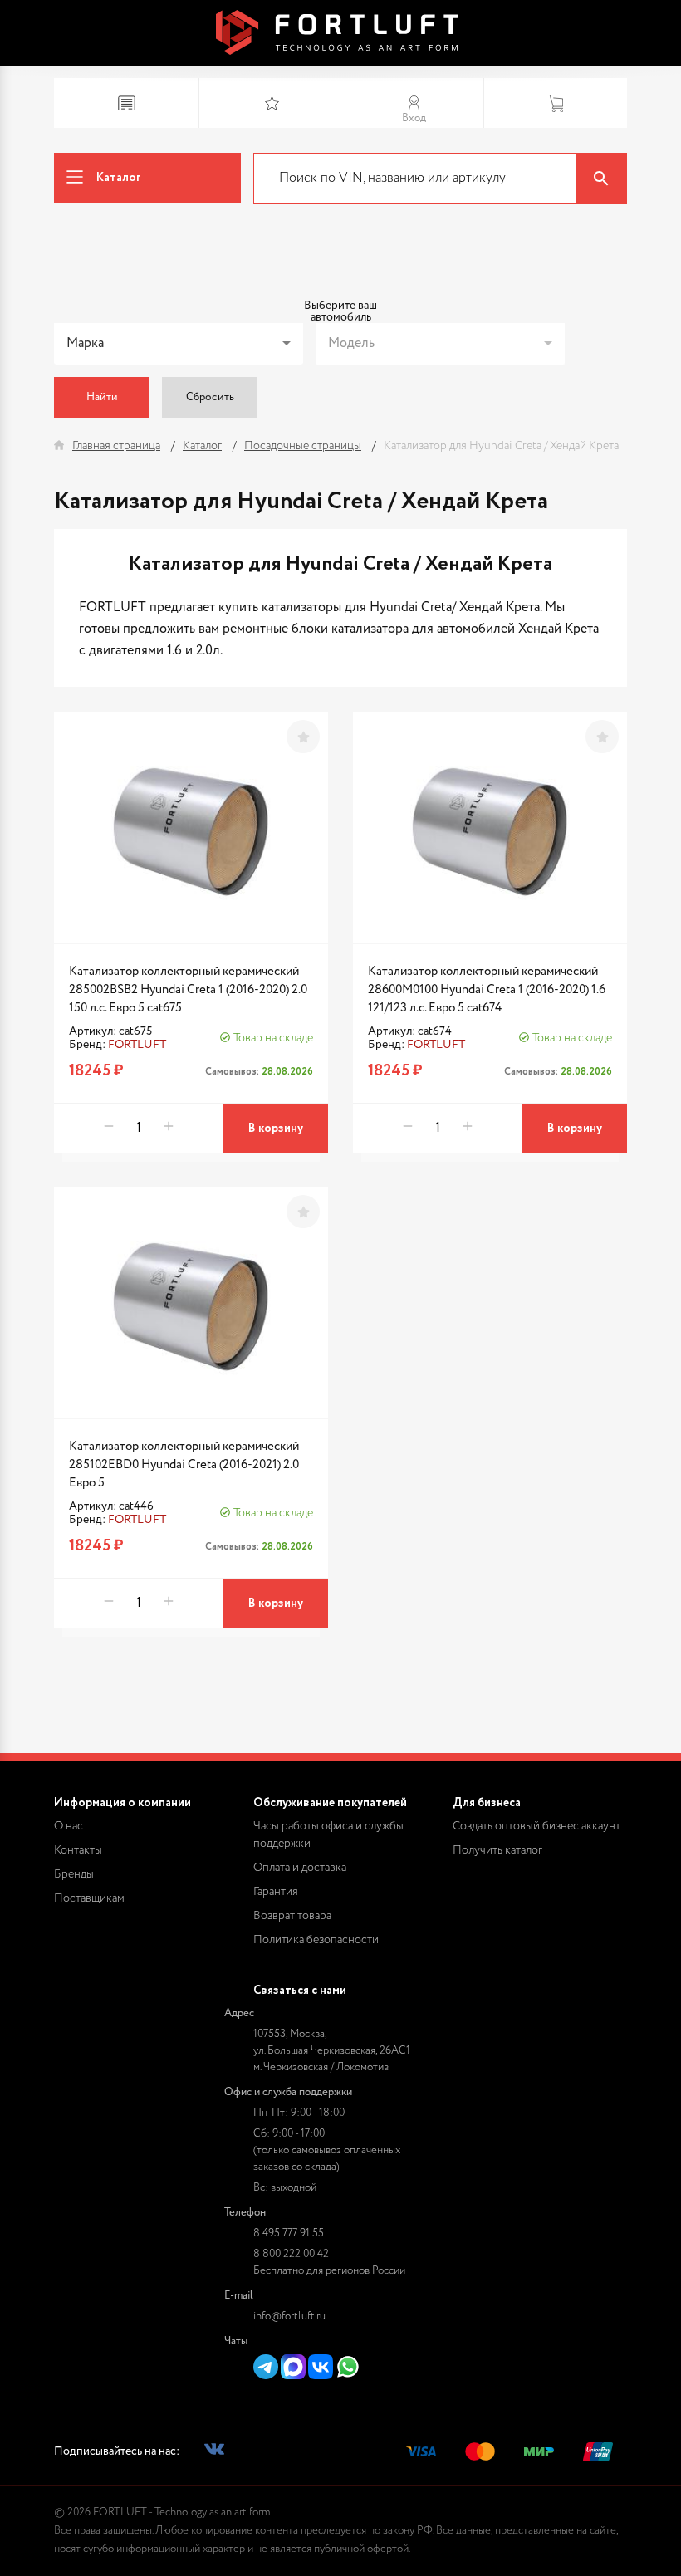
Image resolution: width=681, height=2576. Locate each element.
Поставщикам (89, 1898)
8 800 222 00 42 (291, 2254)
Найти (102, 397)
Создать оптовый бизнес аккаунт (536, 1826)
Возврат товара (292, 1916)
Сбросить (210, 397)
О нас (69, 1826)
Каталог (119, 178)
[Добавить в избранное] (303, 737)
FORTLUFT (137, 1045)
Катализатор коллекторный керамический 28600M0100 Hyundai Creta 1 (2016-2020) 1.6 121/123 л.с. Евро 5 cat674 (487, 989)
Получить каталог (497, 1850)
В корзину (276, 1129)
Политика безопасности (316, 1940)
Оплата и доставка (300, 1868)
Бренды (74, 1874)
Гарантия (276, 1892)
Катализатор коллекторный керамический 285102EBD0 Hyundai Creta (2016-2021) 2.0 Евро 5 (184, 1464)
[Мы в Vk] (214, 2452)
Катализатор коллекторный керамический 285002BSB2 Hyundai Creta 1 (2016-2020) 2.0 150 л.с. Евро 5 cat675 (188, 989)
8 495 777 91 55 (289, 2233)
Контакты (78, 1850)
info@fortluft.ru (289, 2316)
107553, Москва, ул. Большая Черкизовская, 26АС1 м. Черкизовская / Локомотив (332, 2051)
